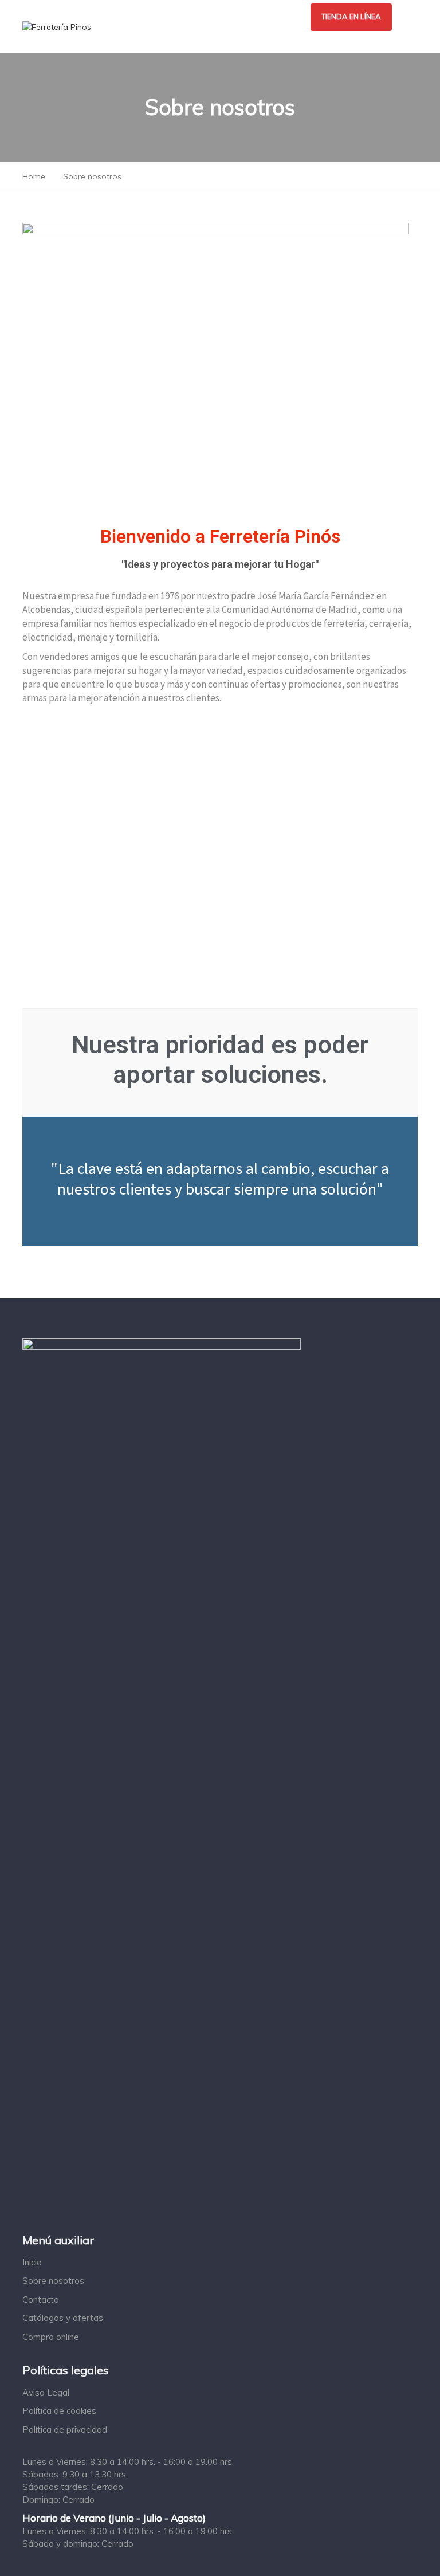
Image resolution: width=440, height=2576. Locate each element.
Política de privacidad (65, 2430)
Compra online (51, 2337)
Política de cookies (59, 2411)
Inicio (32, 2262)
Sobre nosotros (53, 2281)
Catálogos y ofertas (63, 2318)
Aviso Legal (46, 2392)
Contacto (41, 2300)
